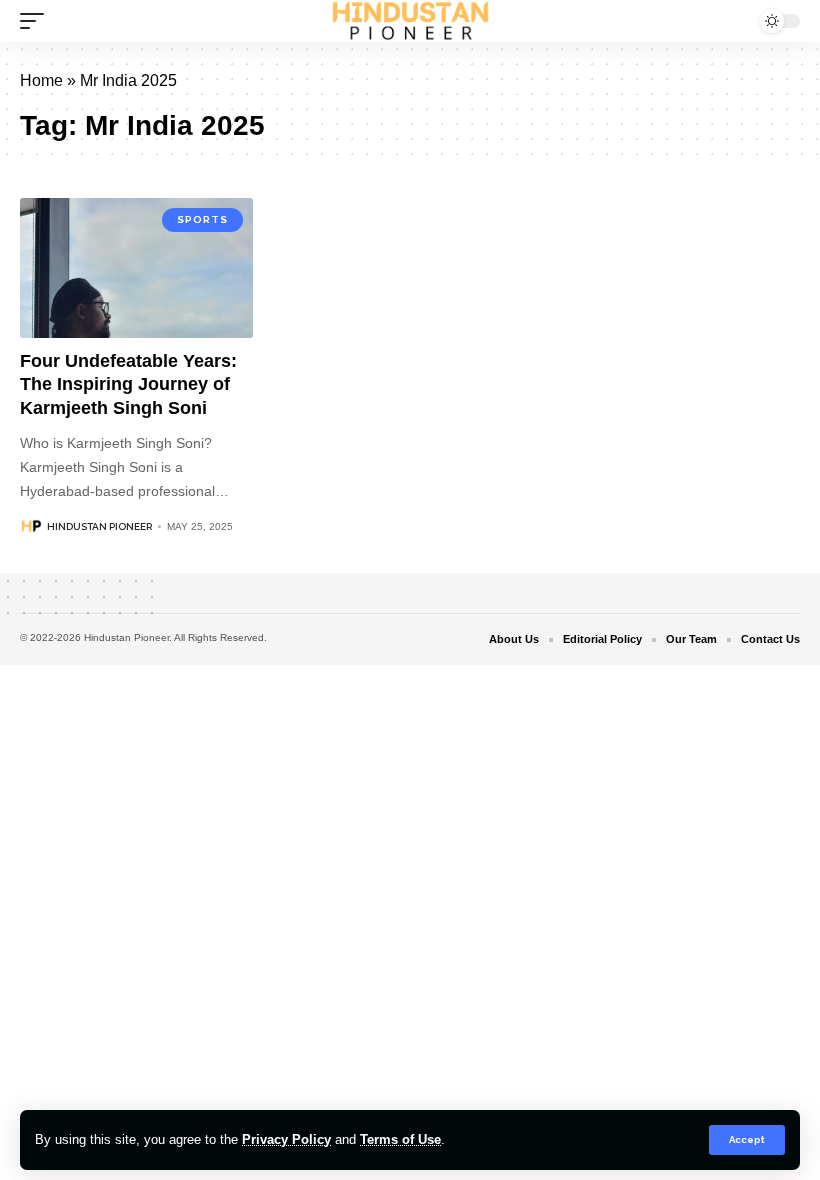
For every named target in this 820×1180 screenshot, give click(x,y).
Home (41, 80)
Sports (202, 219)
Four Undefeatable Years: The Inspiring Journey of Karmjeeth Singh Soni (128, 384)
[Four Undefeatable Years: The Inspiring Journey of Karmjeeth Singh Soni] (136, 268)
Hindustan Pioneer (99, 526)
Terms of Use (400, 1139)
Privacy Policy (286, 1139)
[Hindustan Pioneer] (410, 21)
